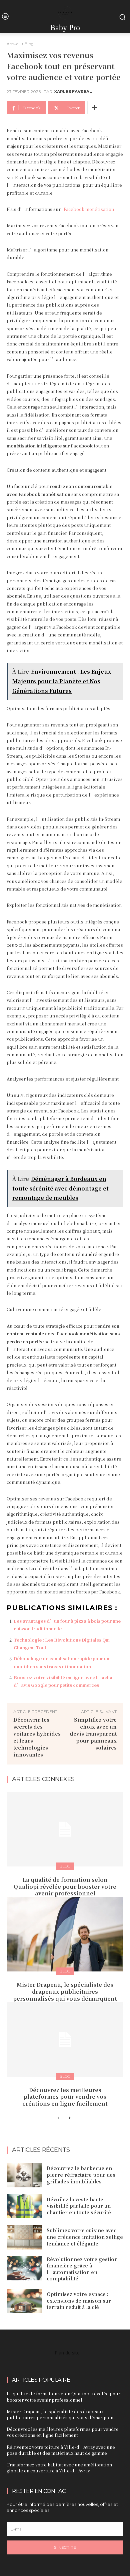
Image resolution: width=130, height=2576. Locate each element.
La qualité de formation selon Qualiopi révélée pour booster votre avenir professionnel (65, 1887)
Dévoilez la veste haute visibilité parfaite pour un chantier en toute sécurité (79, 2206)
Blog (29, 44)
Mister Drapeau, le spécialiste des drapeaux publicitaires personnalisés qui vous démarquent (65, 1992)
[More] (94, 108)
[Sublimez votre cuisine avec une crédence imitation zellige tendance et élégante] (24, 2237)
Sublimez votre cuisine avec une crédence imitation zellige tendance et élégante (85, 2237)
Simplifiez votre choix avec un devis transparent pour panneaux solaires (93, 1733)
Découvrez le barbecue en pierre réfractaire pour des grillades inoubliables (81, 2175)
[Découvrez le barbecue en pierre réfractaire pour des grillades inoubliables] (24, 2175)
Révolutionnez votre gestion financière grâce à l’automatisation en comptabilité (82, 2269)
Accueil (13, 44)
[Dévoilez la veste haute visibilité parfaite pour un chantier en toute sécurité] (24, 2206)
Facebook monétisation (89, 209)
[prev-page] (58, 2118)
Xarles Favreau (73, 92)
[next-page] (69, 2118)
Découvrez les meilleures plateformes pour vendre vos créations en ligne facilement (65, 2097)
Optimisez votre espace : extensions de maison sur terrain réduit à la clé (79, 2300)
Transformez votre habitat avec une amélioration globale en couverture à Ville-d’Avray (59, 2468)
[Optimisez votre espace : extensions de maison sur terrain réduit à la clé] (24, 2301)
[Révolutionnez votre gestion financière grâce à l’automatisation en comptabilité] (24, 2268)
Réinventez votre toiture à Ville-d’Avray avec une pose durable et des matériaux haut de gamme (61, 2450)
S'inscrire (65, 2547)
